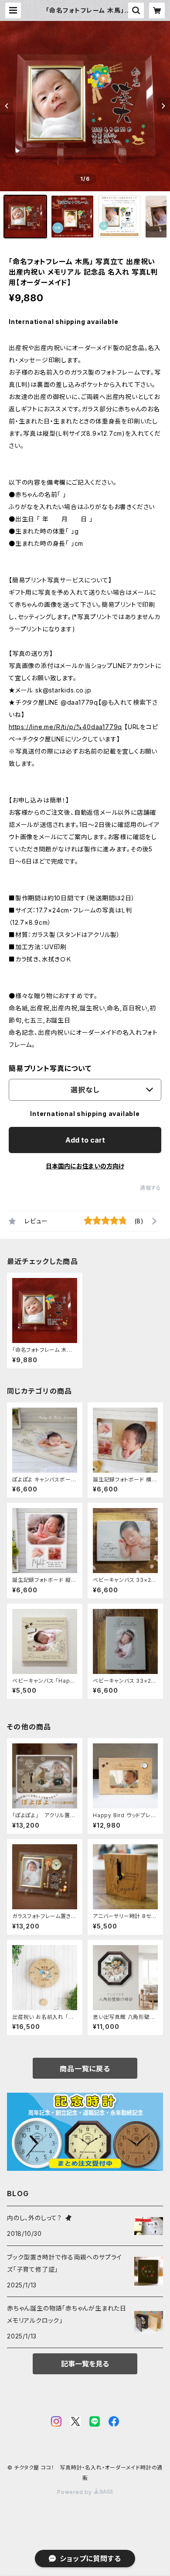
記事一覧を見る (85, 2364)
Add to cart (85, 1140)
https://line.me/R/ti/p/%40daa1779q (65, 727)
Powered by (75, 2492)
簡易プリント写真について (50, 1068)
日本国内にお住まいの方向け (85, 1166)
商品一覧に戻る (85, 2069)
